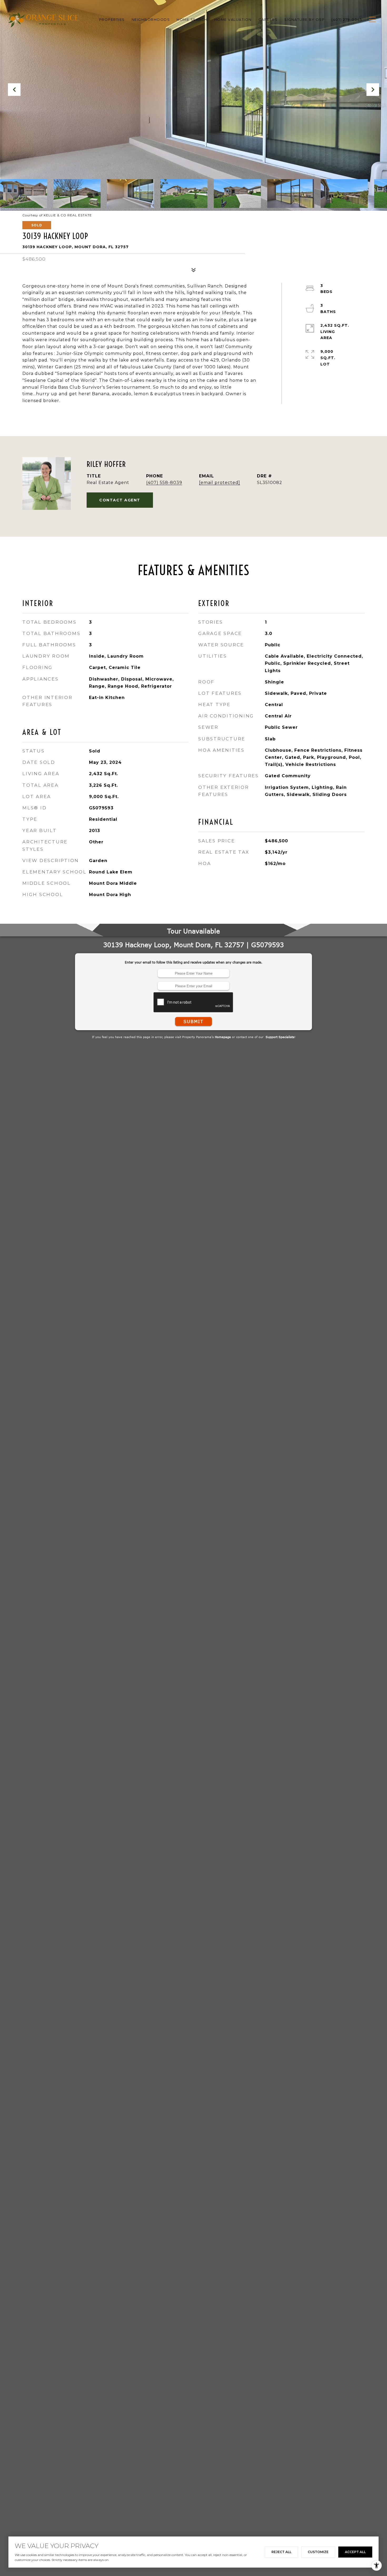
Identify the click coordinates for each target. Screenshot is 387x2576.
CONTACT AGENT (120, 500)
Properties (112, 19)
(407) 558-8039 (164, 483)
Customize (318, 2552)
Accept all (355, 2552)
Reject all (281, 2552)
